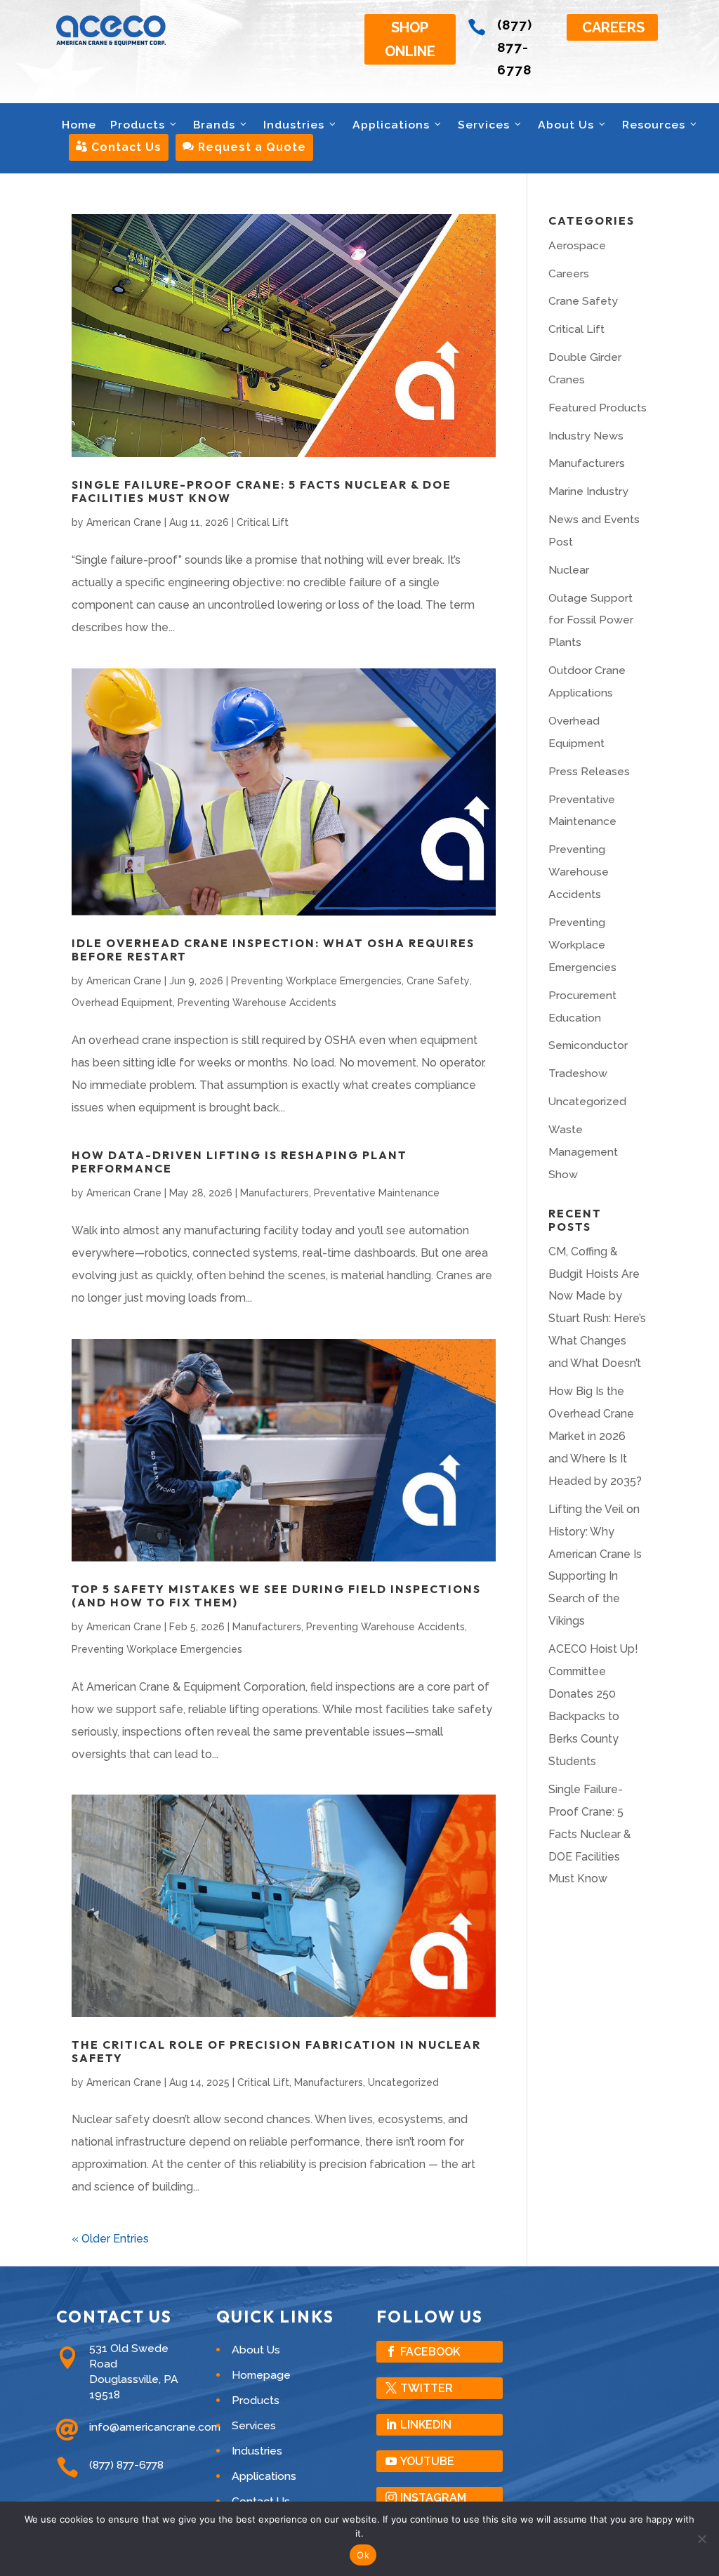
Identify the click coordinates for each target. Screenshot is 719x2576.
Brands (214, 125)
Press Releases (589, 771)
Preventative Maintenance (377, 1193)
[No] (701, 2539)
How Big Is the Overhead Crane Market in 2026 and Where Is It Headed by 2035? (595, 1436)
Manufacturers (275, 1193)
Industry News (586, 436)
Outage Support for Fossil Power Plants (591, 620)
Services (484, 125)
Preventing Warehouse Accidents (257, 1003)
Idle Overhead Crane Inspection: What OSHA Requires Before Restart (273, 950)
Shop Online (410, 39)
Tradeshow (578, 1073)
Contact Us (119, 147)
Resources (654, 125)
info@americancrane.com (155, 2427)
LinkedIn (426, 2425)
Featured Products (598, 408)
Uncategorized (403, 2082)
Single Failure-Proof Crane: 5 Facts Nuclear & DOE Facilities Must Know (262, 491)
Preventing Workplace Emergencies (316, 981)
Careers (613, 27)
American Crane (124, 522)
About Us (566, 125)
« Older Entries (110, 2239)
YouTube (427, 2461)
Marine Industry (588, 491)
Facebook (430, 2352)
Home (79, 125)
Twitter (427, 2388)
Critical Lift (263, 522)
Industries (294, 125)
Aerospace (577, 245)
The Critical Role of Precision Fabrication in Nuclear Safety (276, 2051)
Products (138, 125)
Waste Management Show (583, 1152)
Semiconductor (588, 1045)
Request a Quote (244, 147)
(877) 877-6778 (515, 47)
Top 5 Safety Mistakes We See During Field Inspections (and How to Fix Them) (276, 1596)
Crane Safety (438, 981)
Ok (363, 2555)
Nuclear (569, 570)
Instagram (433, 2498)
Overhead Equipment (122, 1003)
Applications (391, 125)
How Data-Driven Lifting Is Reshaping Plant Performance (239, 1162)
